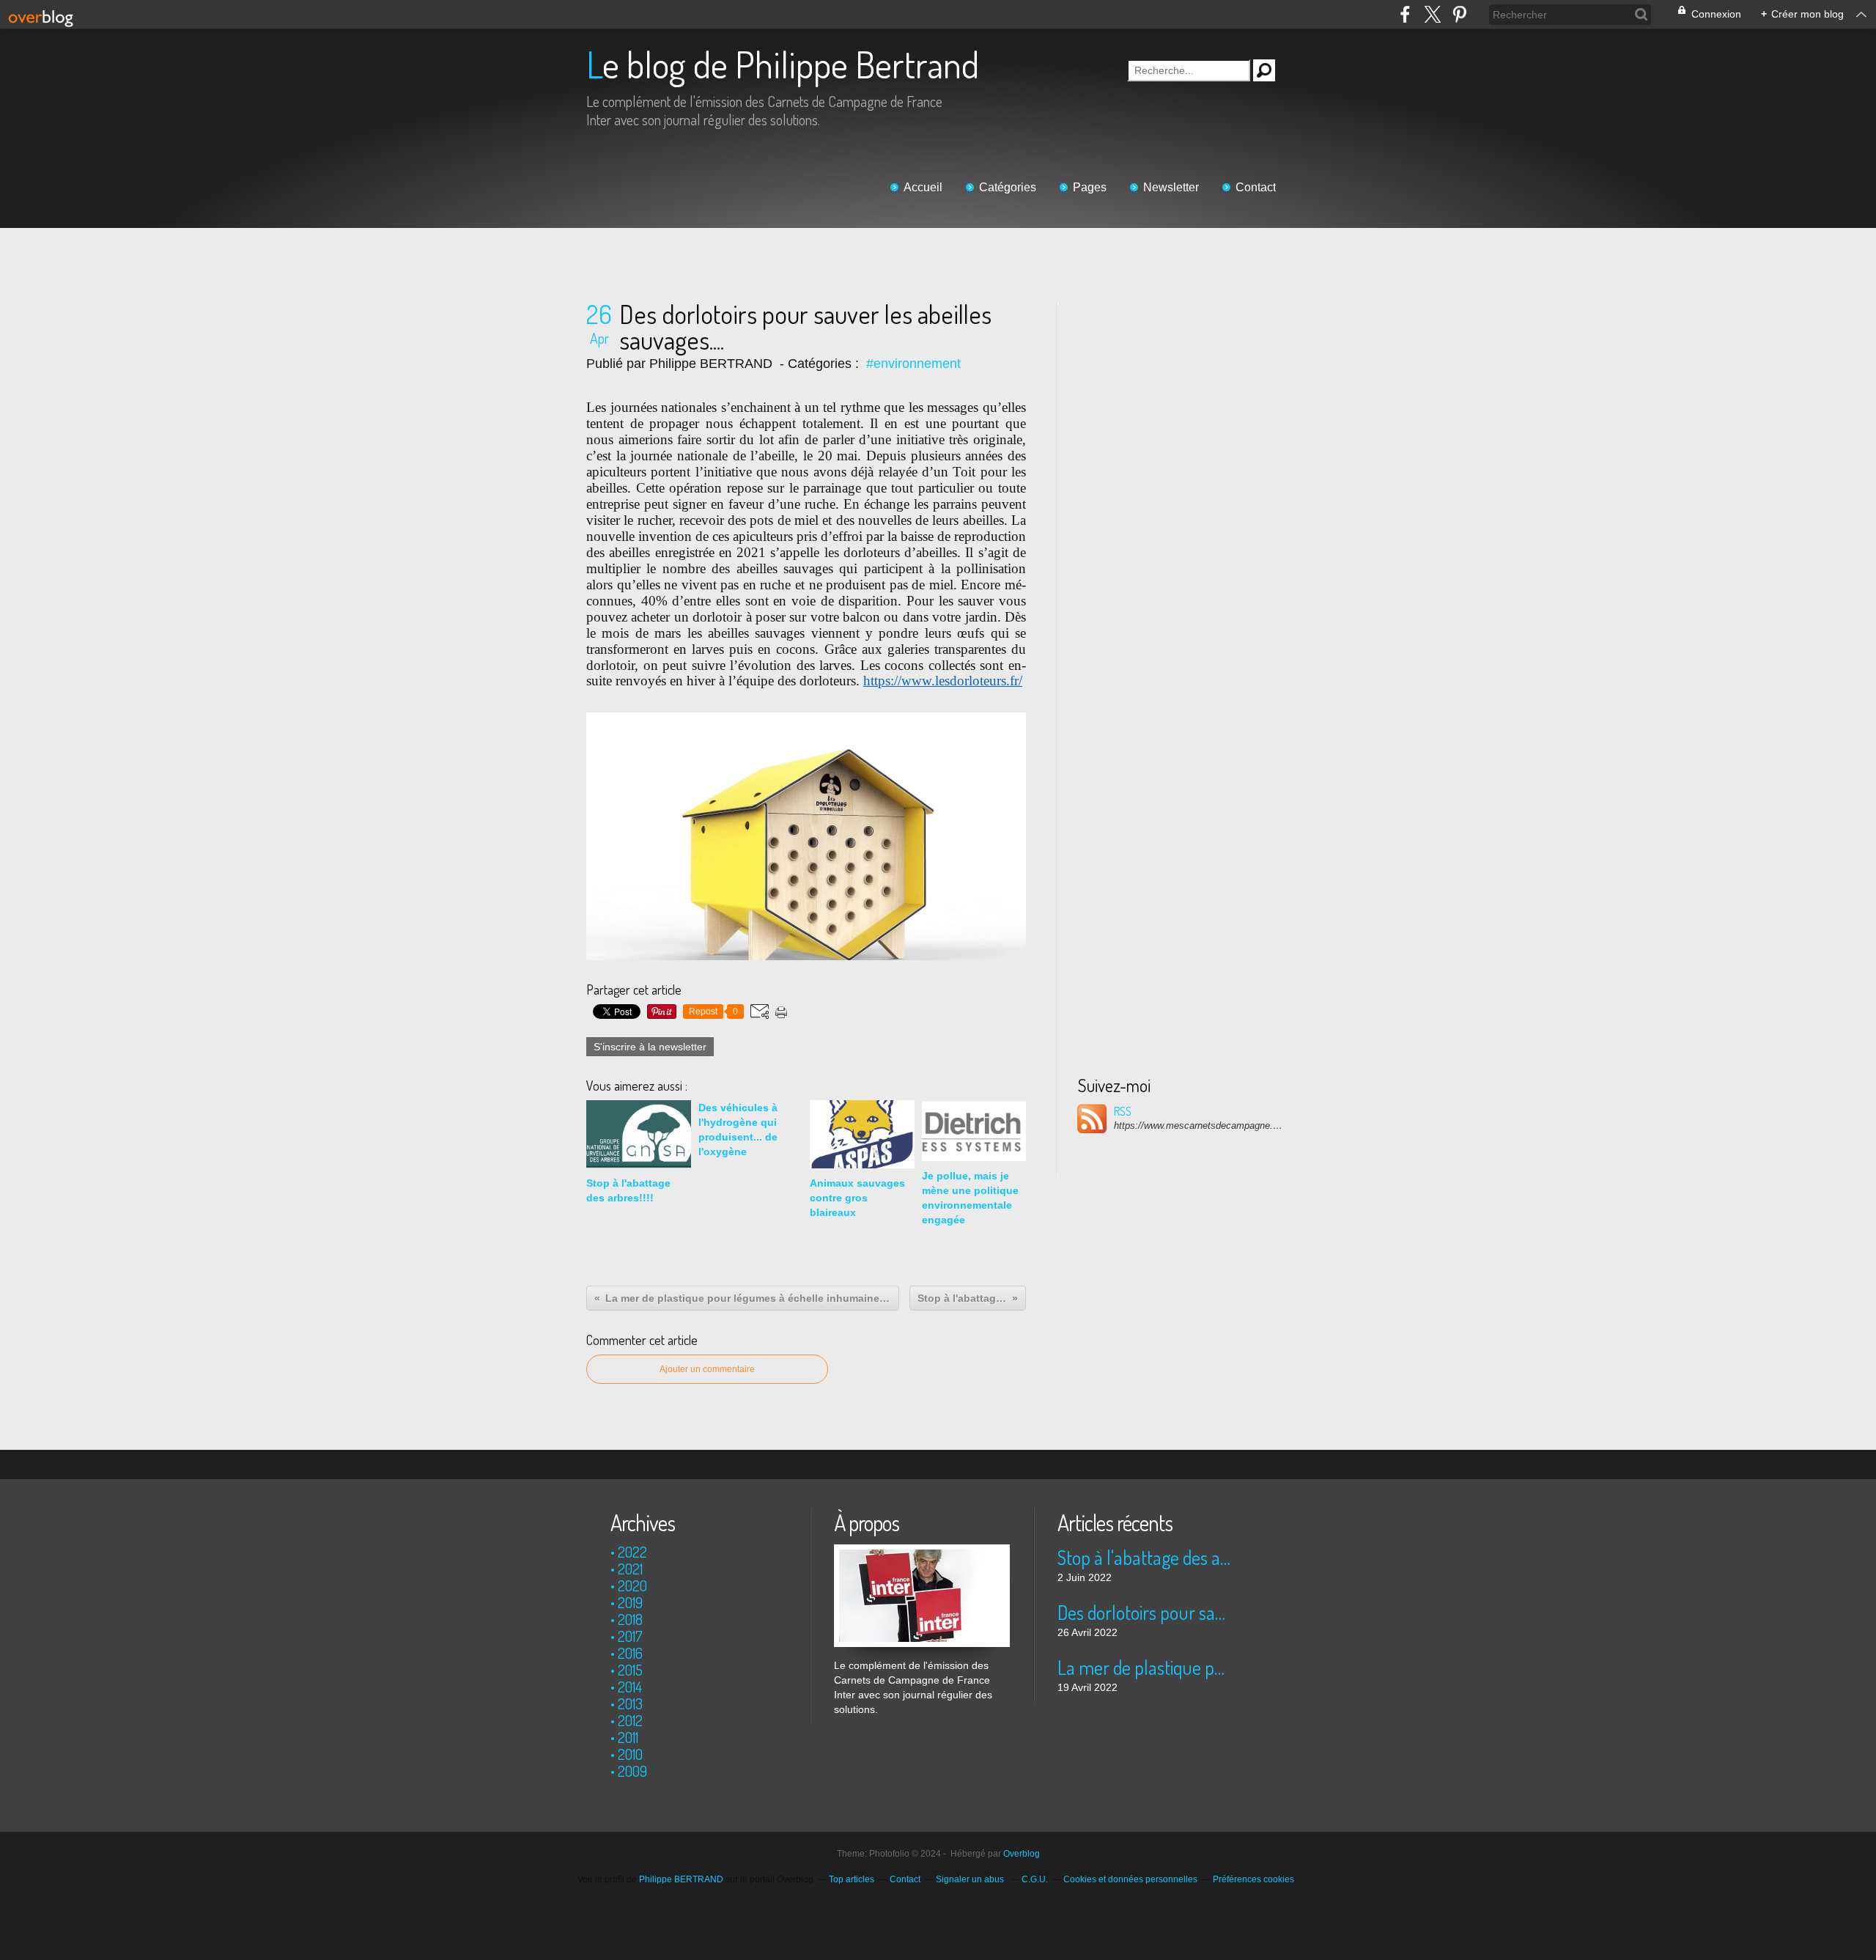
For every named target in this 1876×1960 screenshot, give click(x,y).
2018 (630, 1619)
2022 (632, 1552)
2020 (632, 1585)
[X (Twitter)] (1432, 14)
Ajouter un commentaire (707, 1369)
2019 (630, 1602)
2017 (630, 1636)
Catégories (1008, 187)
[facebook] (1405, 14)
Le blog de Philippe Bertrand (783, 64)
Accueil (923, 187)
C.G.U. (1035, 1879)
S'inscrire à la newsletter (650, 1047)
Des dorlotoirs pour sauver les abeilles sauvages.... (1145, 1612)
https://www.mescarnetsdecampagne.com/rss (1198, 1125)
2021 (630, 1569)
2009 (632, 1771)
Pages (1090, 187)
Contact (1256, 187)
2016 (630, 1653)
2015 (630, 1670)
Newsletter (1171, 187)
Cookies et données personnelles (1130, 1879)
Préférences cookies (1253, 1879)
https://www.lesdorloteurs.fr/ (943, 681)
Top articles (852, 1879)
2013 (630, 1703)
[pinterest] (1459, 14)
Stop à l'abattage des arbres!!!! (1145, 1557)
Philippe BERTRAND (681, 1879)
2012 (630, 1720)
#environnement (913, 364)
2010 (630, 1754)
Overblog (1022, 1854)
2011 (628, 1737)
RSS (1123, 1111)
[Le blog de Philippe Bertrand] (922, 1552)
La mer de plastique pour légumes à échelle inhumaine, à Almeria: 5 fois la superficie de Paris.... (1145, 1667)
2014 (630, 1687)
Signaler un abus (971, 1879)
